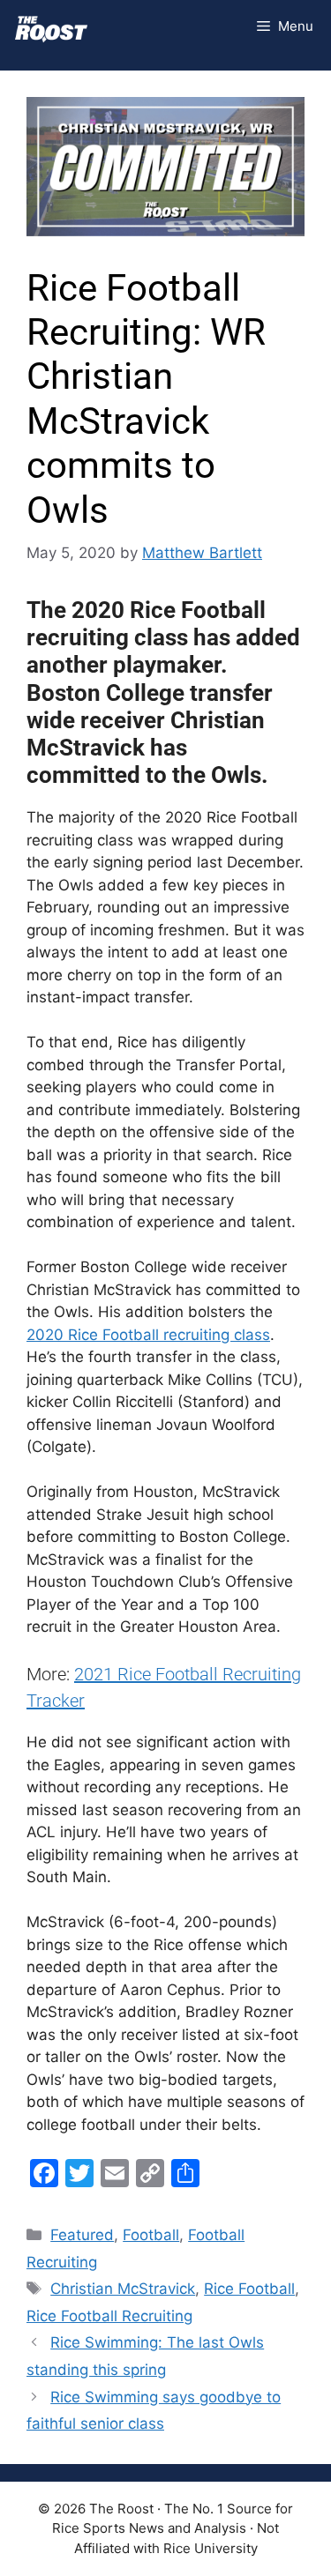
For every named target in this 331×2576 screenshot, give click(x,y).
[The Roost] (51, 26)
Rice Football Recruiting (109, 2316)
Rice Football (249, 2289)
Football (151, 2235)
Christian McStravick (123, 2289)
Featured (82, 2235)
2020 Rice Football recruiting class (148, 1335)
